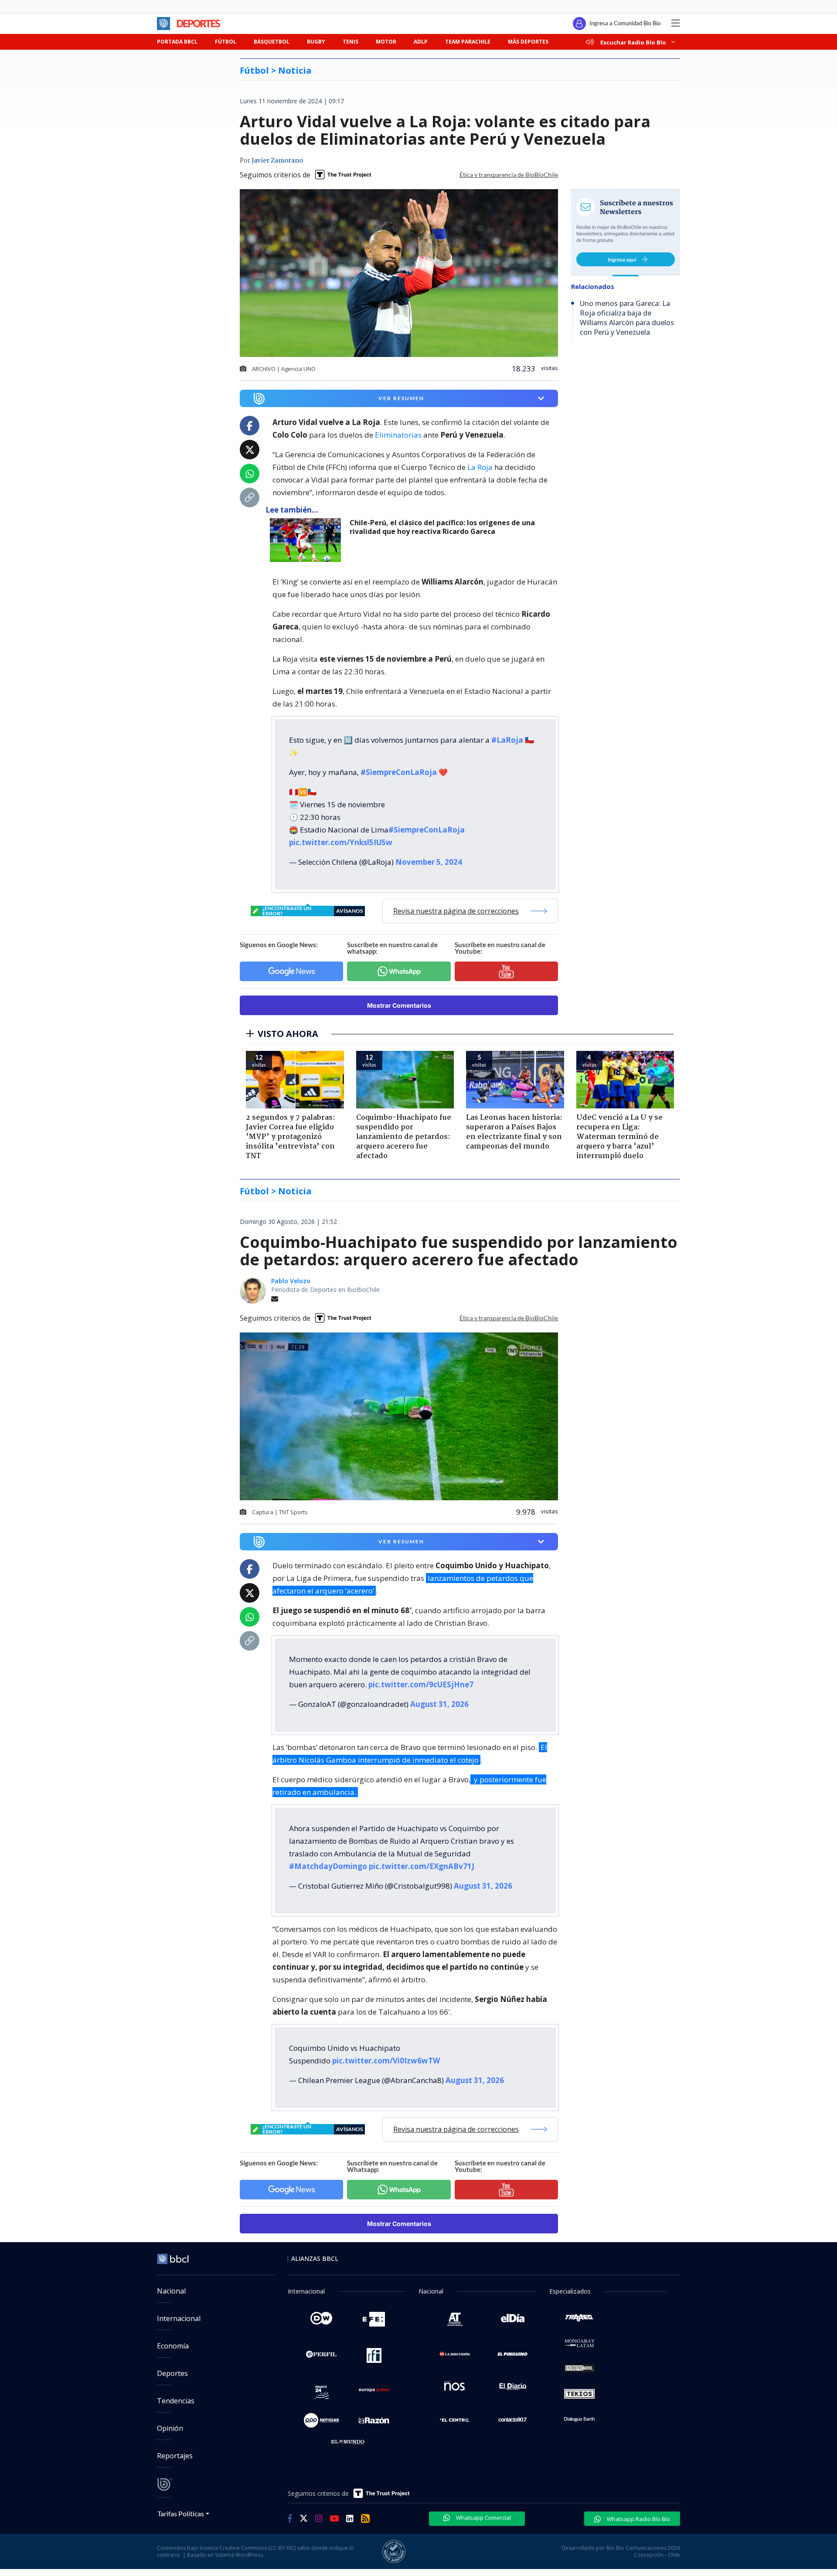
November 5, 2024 (429, 862)
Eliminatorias (398, 435)
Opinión (170, 2428)
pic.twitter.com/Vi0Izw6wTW (386, 2061)
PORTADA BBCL (177, 42)
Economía (173, 2346)
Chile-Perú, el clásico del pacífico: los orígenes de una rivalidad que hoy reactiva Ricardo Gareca (442, 527)
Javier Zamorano (277, 161)
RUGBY (316, 42)
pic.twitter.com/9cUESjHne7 (421, 1684)
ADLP (421, 42)
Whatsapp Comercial (483, 2518)
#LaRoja (507, 740)
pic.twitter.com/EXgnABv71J (422, 1866)
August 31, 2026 (439, 1704)
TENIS (350, 42)
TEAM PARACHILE (468, 42)
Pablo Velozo (291, 1281)
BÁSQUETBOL (272, 42)
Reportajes (175, 2456)
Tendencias (176, 2401)
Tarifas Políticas (181, 2513)
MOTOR (386, 42)
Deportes (172, 2373)
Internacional (179, 2318)
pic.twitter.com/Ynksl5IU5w (341, 842)
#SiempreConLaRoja (399, 772)
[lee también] (308, 540)
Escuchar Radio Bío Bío (633, 42)
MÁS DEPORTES (528, 42)
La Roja (480, 467)
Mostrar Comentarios (399, 1005)
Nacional (171, 2291)
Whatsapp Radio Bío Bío (638, 2519)
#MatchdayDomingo (328, 1866)
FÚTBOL (226, 42)
